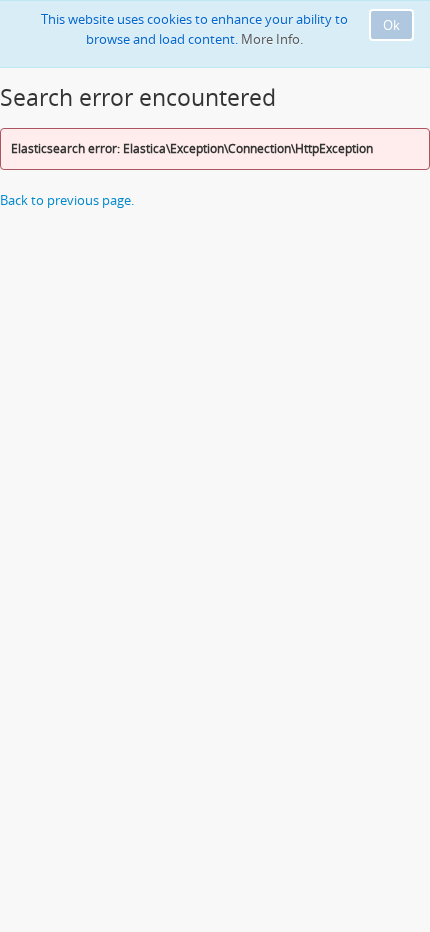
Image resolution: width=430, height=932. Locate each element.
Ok (391, 25)
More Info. (272, 39)
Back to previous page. (67, 200)
